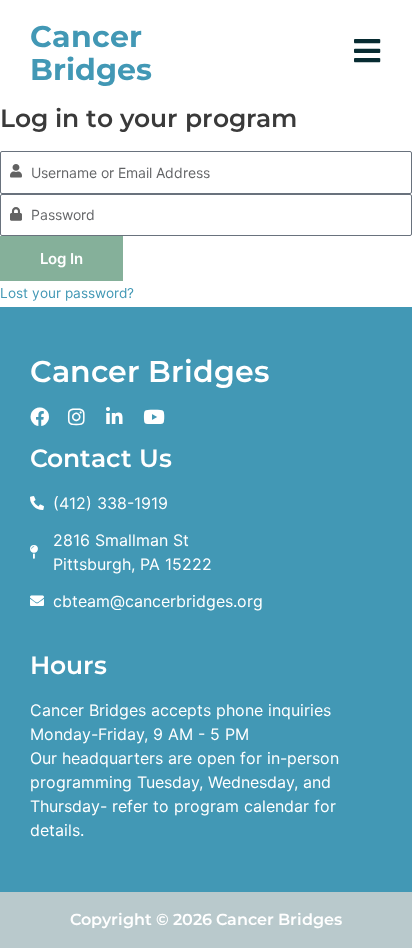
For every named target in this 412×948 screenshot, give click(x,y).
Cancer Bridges (91, 53)
